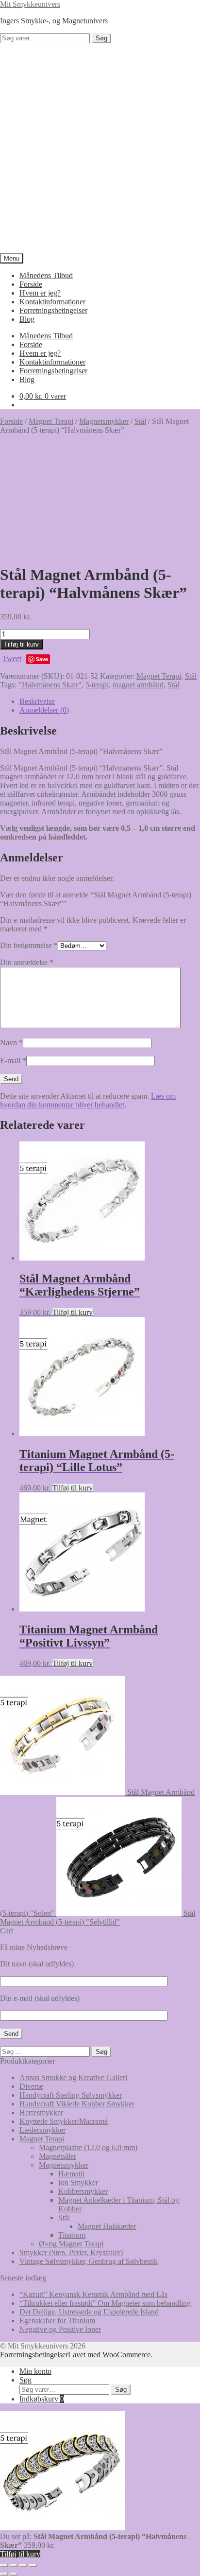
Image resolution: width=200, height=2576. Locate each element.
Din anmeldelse (27, 962)
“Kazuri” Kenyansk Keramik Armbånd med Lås (93, 2294)
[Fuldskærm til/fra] (14, 2565)
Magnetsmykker (104, 421)
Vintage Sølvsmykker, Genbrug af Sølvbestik (89, 2261)
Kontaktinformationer (52, 302)
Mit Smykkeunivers (30, 4)
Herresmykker (41, 2112)
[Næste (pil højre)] (14, 2574)
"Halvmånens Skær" (50, 685)
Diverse (31, 2086)
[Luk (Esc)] (33, 2565)
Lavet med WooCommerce (109, 2355)
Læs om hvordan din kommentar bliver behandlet (88, 1100)
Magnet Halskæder (107, 2226)
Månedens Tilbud (46, 275)
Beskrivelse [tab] (37, 701)
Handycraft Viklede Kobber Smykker (77, 2104)
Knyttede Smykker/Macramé (64, 2121)
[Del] (23, 2565)
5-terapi (97, 685)
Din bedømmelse (29, 945)
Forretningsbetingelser (53, 310)
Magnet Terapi (51, 421)
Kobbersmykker (83, 2191)
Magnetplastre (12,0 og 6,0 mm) (88, 2147)
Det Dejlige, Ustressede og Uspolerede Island (89, 2312)
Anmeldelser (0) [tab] (44, 710)
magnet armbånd (138, 685)
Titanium (72, 2235)
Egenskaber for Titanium (57, 2321)
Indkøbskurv (42, 2399)
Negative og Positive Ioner (60, 2329)
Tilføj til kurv (21, 644)
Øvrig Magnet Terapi (71, 2244)
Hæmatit (71, 2174)
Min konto (35, 2371)
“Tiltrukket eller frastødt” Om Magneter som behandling (105, 2303)
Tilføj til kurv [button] (73, 1312)
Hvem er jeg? (40, 293)
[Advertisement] (100, 148)
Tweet (12, 658)
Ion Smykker (78, 2182)
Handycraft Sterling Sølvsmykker (71, 2095)
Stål (140, 421)
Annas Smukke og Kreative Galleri (73, 2077)
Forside (31, 284)
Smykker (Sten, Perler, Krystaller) (71, 2252)
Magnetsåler (58, 2156)
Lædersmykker (42, 2130)
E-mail (13, 1060)
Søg (101, 38)
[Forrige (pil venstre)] (4, 2574)
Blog (27, 319)
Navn (11, 1043)
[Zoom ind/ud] (4, 2565)
